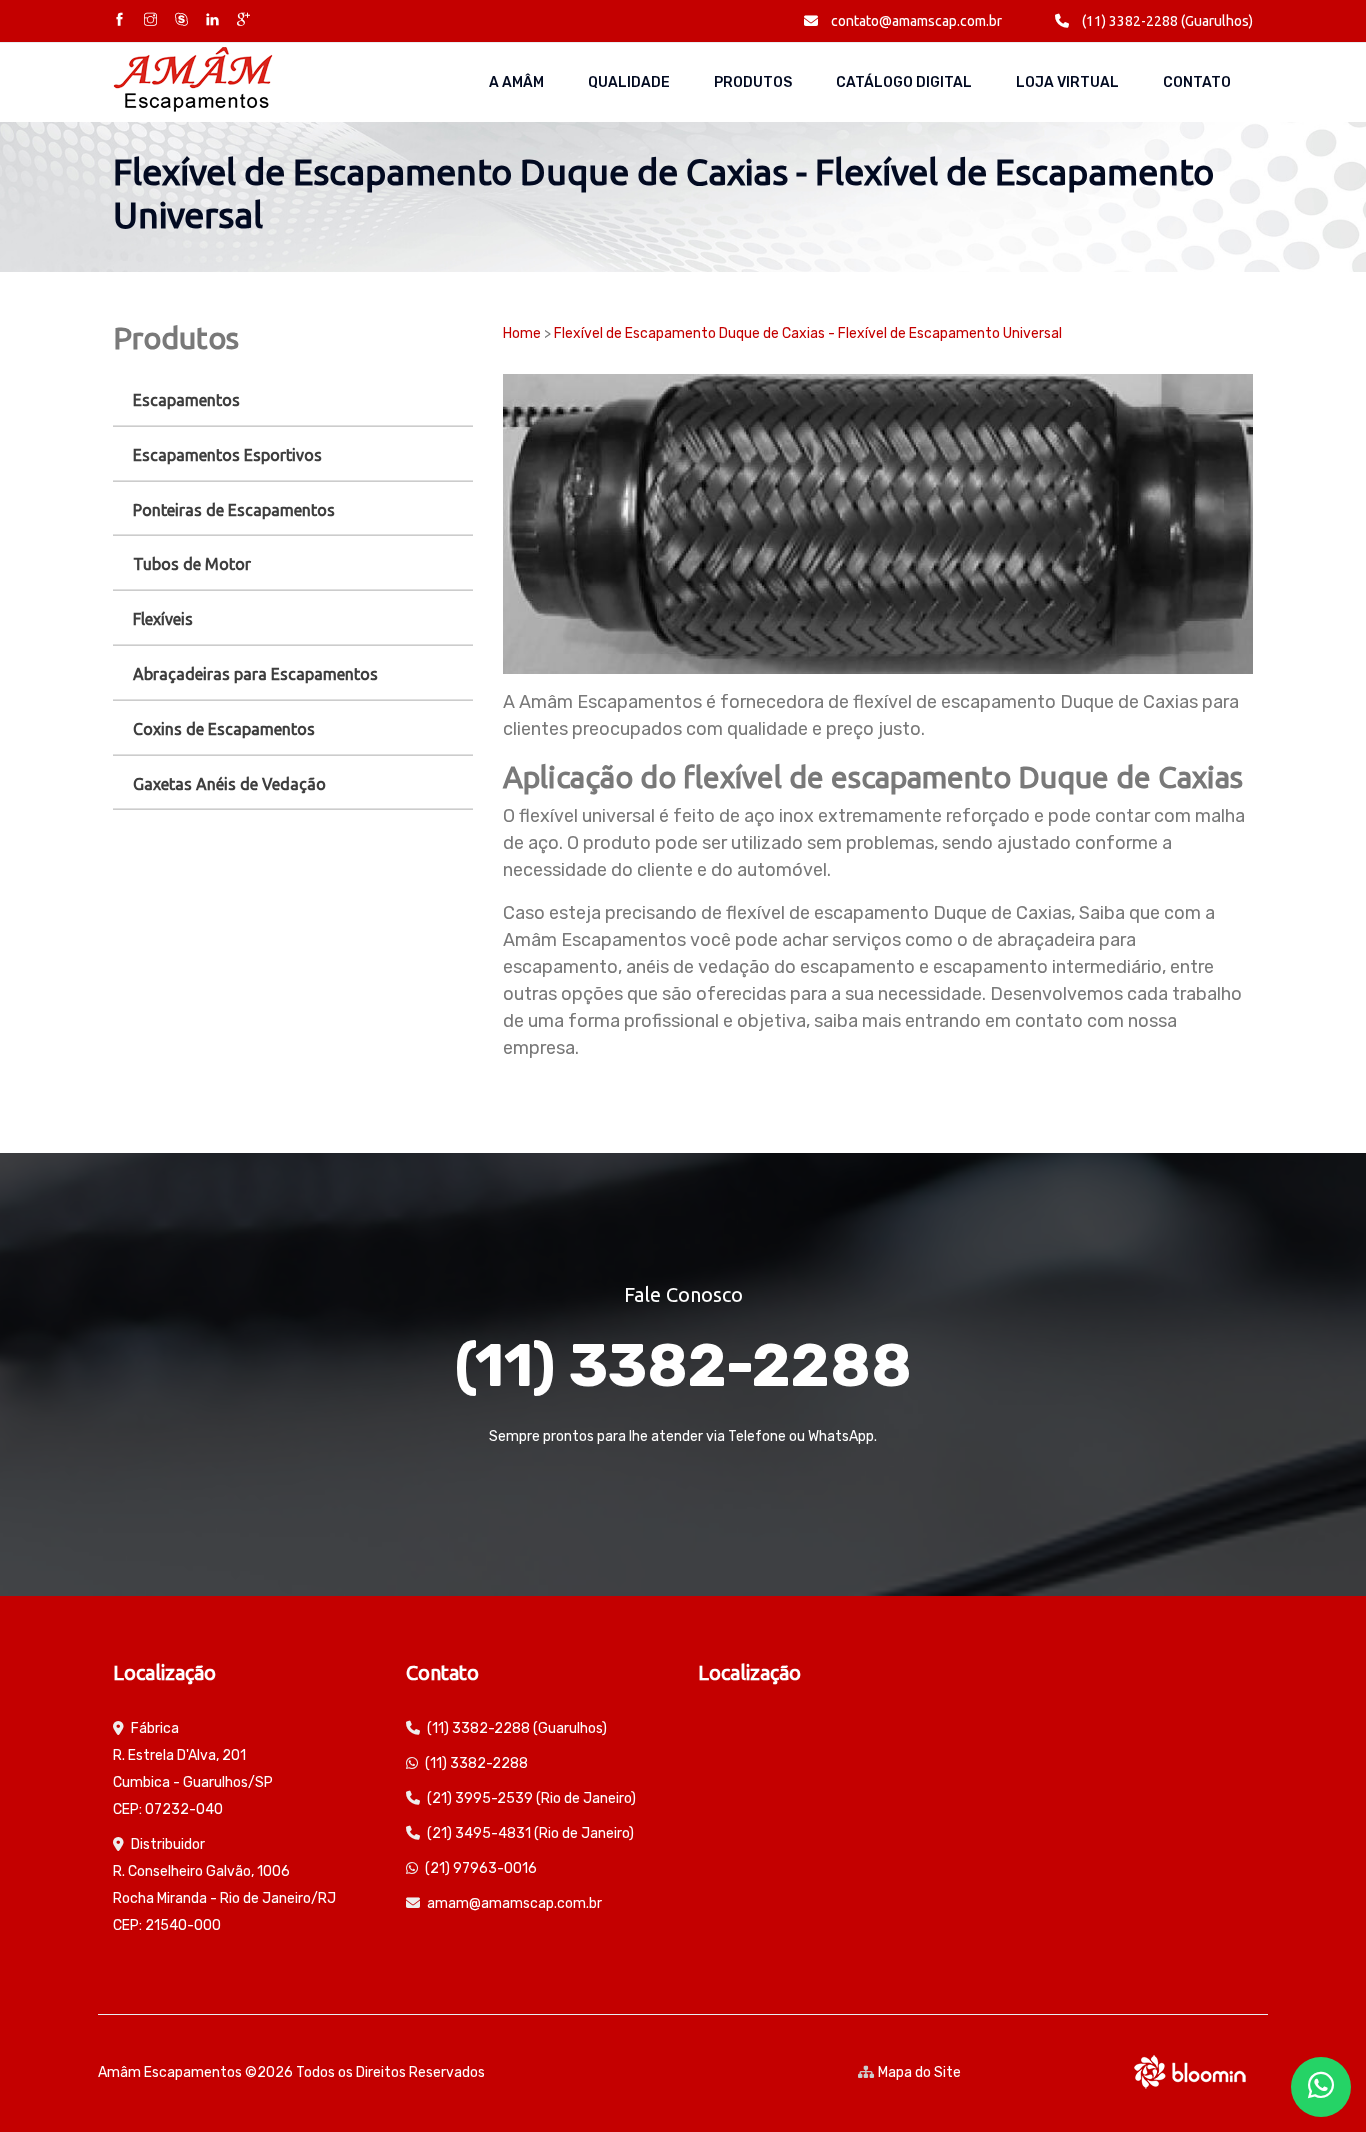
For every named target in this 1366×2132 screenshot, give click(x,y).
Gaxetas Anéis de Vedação (229, 784)
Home (522, 333)
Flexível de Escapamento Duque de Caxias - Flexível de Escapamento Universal (808, 333)
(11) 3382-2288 (683, 1365)
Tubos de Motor (192, 564)
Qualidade (629, 82)
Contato (1197, 82)
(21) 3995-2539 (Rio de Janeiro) (531, 1798)
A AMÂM (516, 82)
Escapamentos (186, 400)
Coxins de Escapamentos (224, 729)
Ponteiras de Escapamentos (234, 510)
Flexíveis (163, 619)
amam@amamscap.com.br (514, 1903)
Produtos (753, 82)
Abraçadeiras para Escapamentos (255, 674)
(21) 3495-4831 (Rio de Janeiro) (530, 1833)
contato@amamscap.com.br (915, 21)
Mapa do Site (919, 2072)
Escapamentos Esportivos (227, 455)
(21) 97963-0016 (481, 1868)
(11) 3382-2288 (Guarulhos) (1166, 21)
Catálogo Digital (904, 82)
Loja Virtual (1067, 82)
